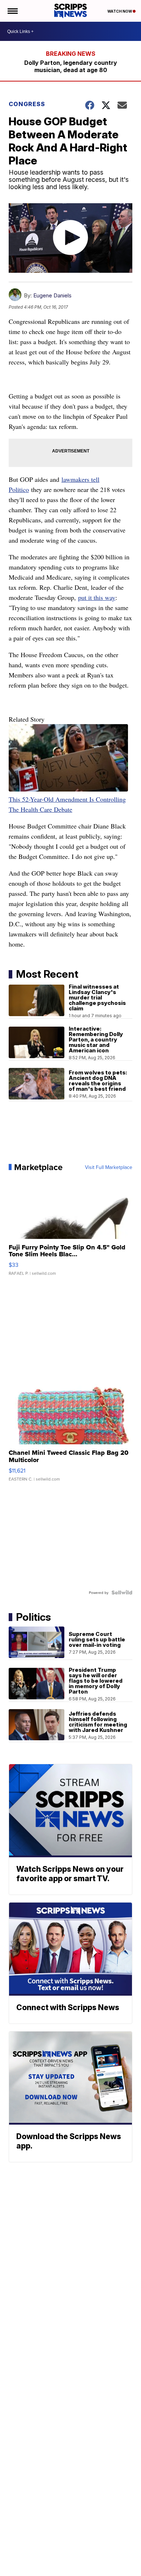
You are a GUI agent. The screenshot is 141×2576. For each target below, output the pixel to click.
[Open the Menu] (12, 11)
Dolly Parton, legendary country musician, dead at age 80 (71, 66)
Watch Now (120, 11)
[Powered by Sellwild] (122, 1592)
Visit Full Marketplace (109, 1167)
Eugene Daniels (52, 295)
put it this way (97, 597)
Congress (27, 104)
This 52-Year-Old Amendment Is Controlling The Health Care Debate (67, 804)
